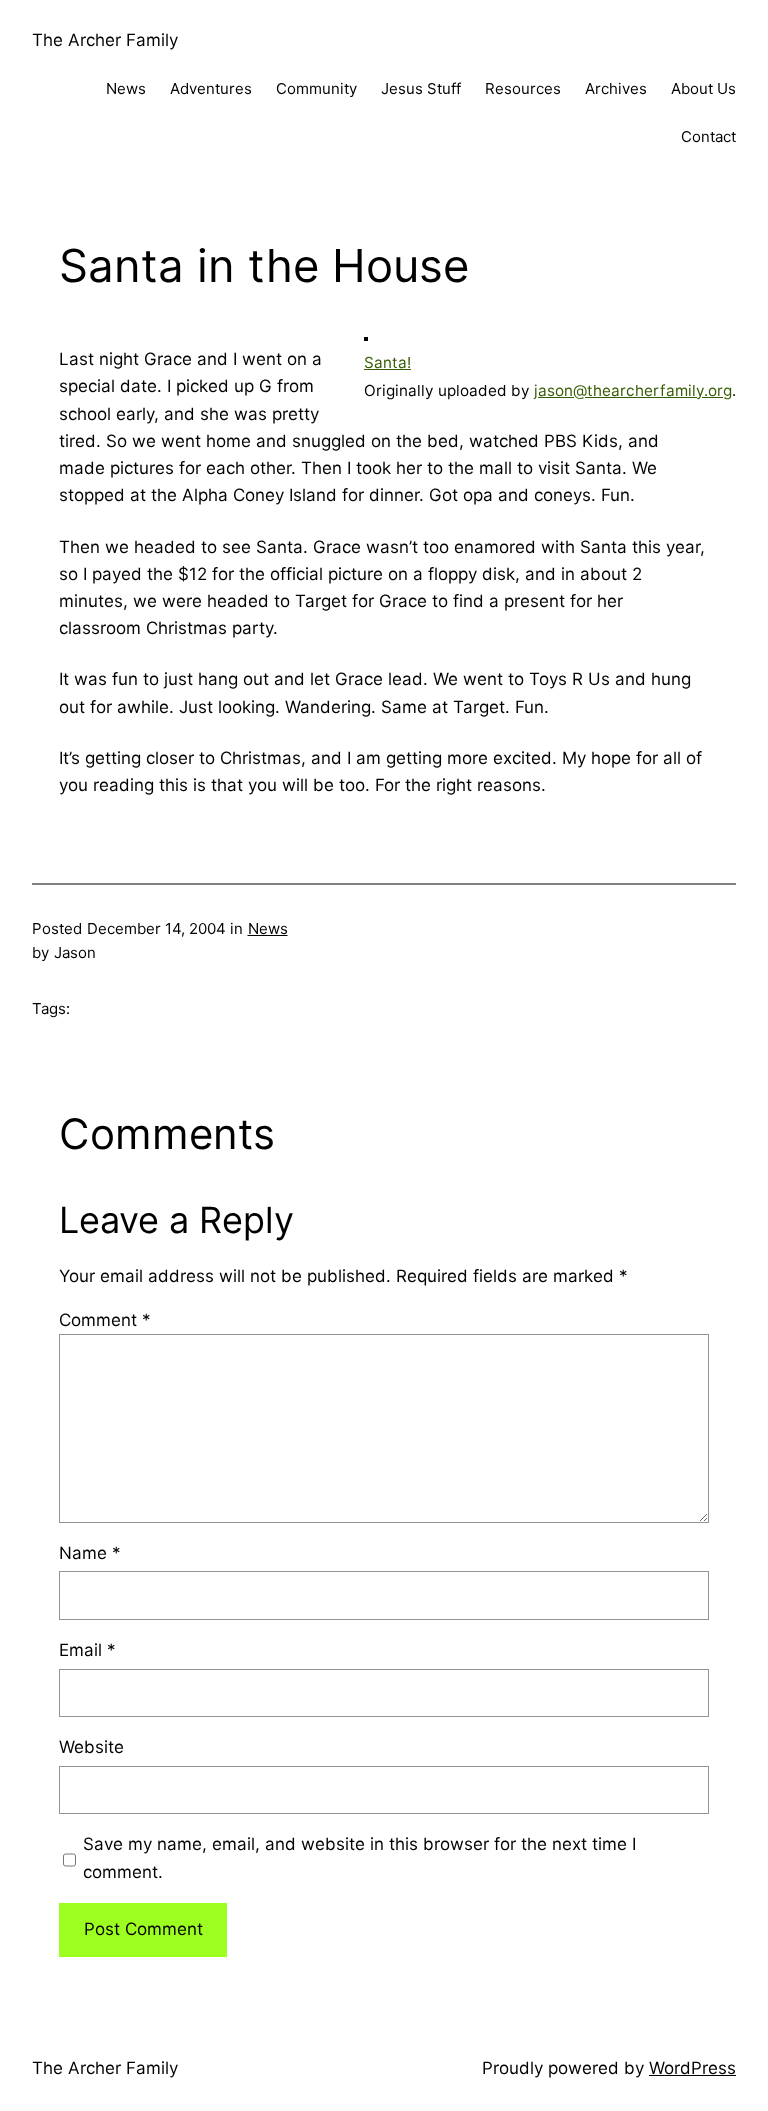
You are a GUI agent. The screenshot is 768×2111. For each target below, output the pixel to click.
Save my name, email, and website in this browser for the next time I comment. (359, 1857)
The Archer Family (105, 40)
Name (90, 1553)
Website (91, 1747)
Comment (105, 1320)
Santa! (387, 362)
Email (87, 1650)
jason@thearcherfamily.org (633, 390)
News (268, 928)
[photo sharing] (366, 335)
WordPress (692, 2068)
